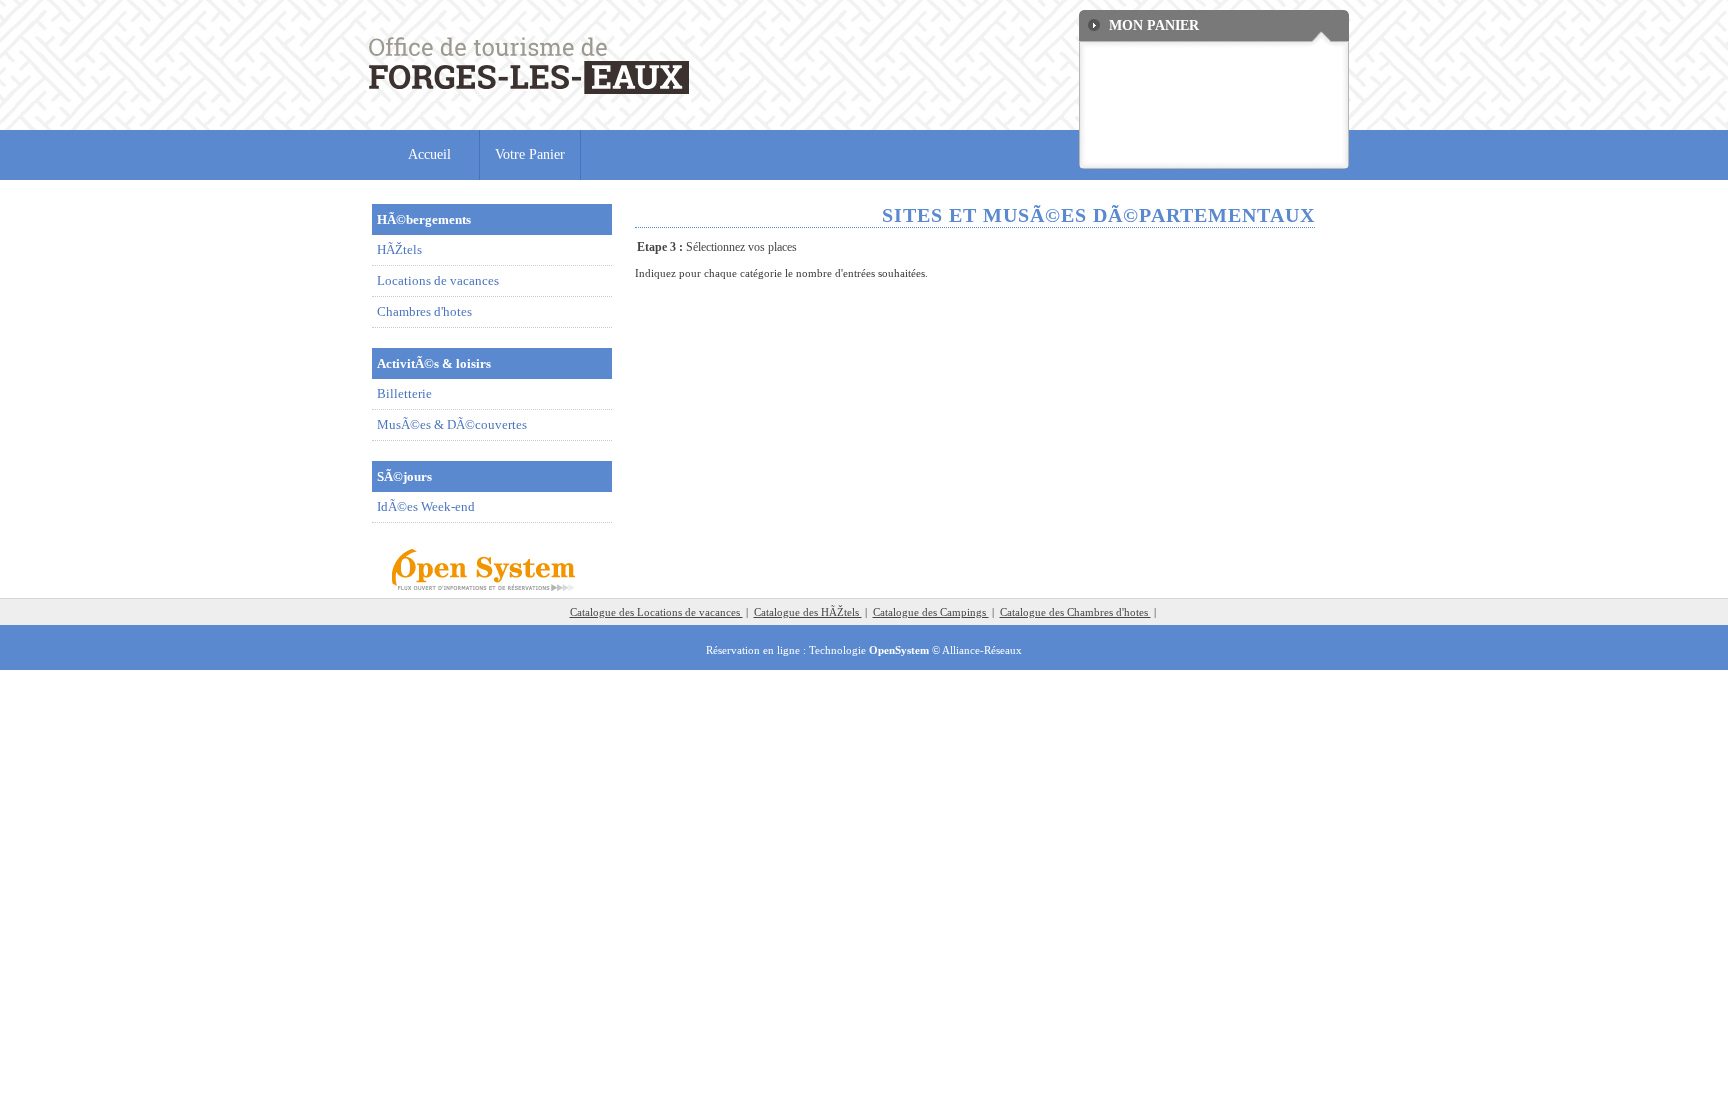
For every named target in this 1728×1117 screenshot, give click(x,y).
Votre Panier (530, 154)
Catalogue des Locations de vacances (656, 612)
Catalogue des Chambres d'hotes (1075, 612)
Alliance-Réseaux (982, 650)
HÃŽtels (399, 249)
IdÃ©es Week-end (426, 506)
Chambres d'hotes (424, 311)
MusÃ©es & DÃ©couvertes (452, 424)
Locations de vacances (438, 280)
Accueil (429, 154)
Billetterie (404, 393)
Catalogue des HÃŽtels (808, 612)
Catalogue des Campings (931, 612)
